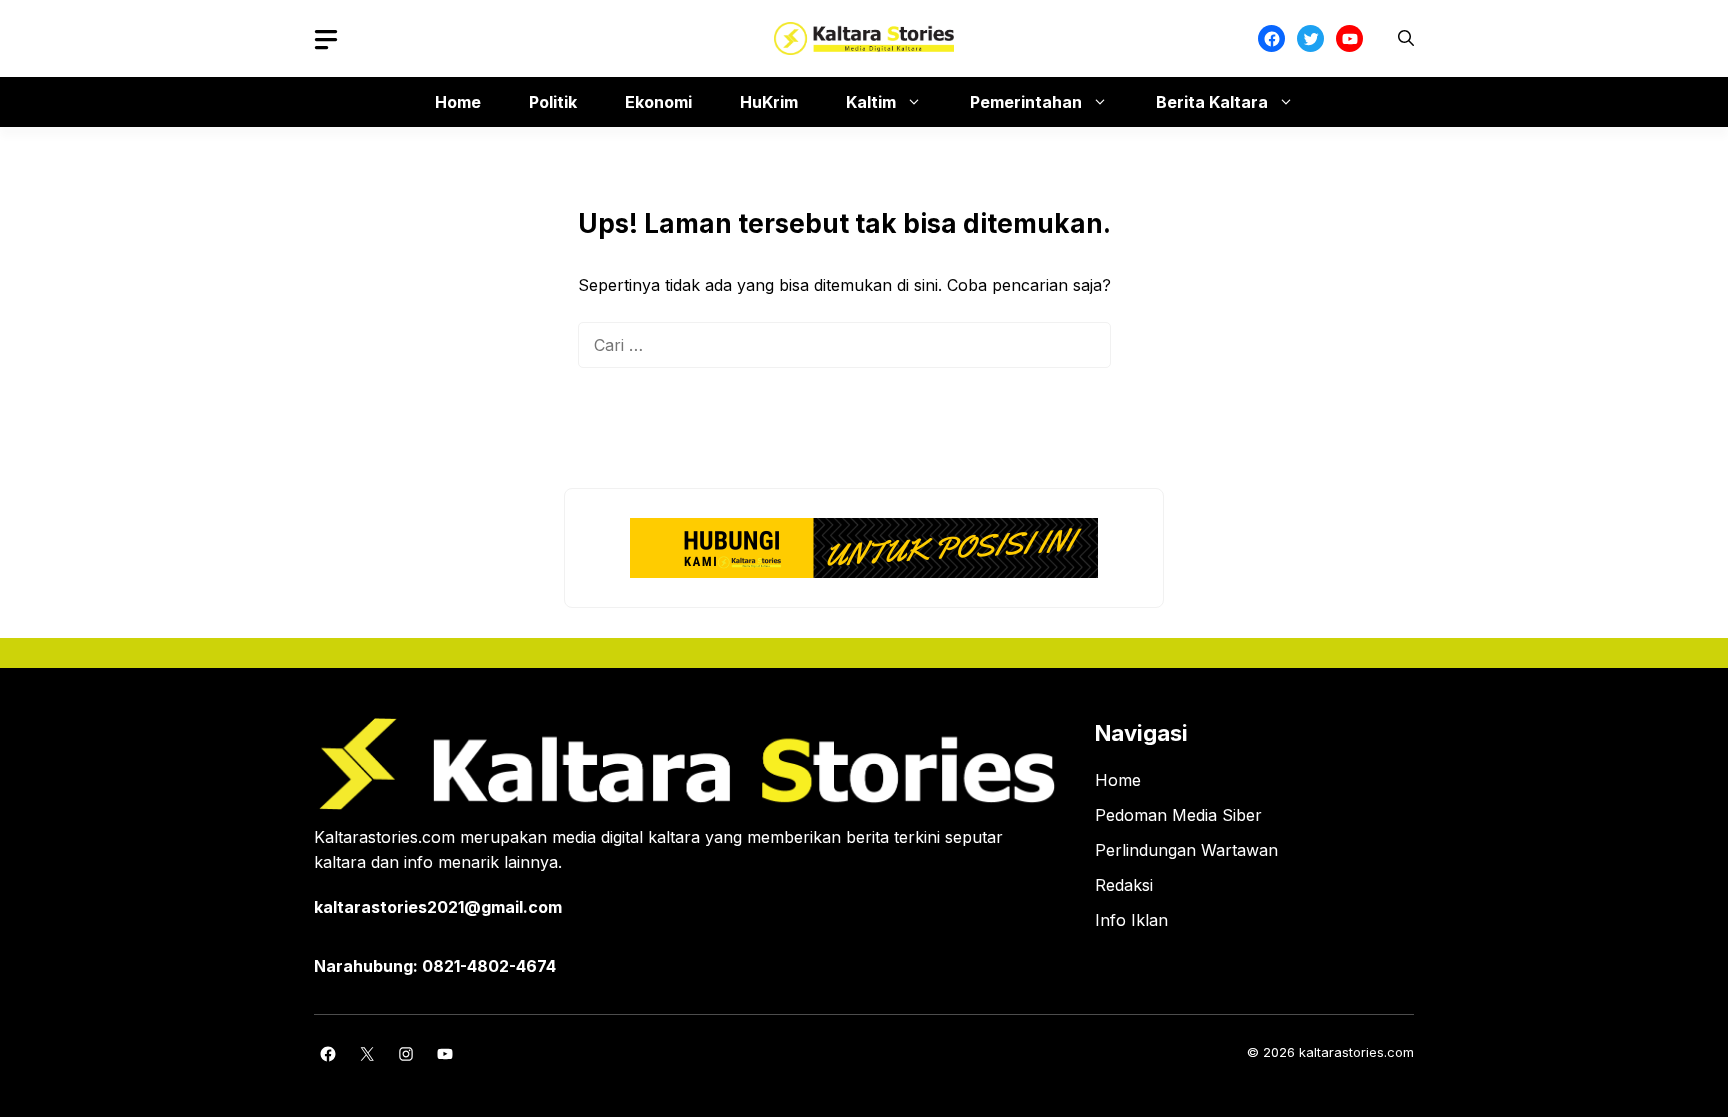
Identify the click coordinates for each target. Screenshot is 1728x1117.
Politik (553, 102)
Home (458, 102)
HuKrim (769, 102)
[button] (1406, 38)
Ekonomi (658, 102)
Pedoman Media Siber (1178, 815)
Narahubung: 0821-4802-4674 (435, 966)
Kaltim (871, 102)
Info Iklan (1131, 920)
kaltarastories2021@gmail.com (438, 907)
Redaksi (1124, 885)
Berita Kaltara (1212, 102)
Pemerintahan (1026, 102)
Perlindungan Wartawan (1186, 850)
